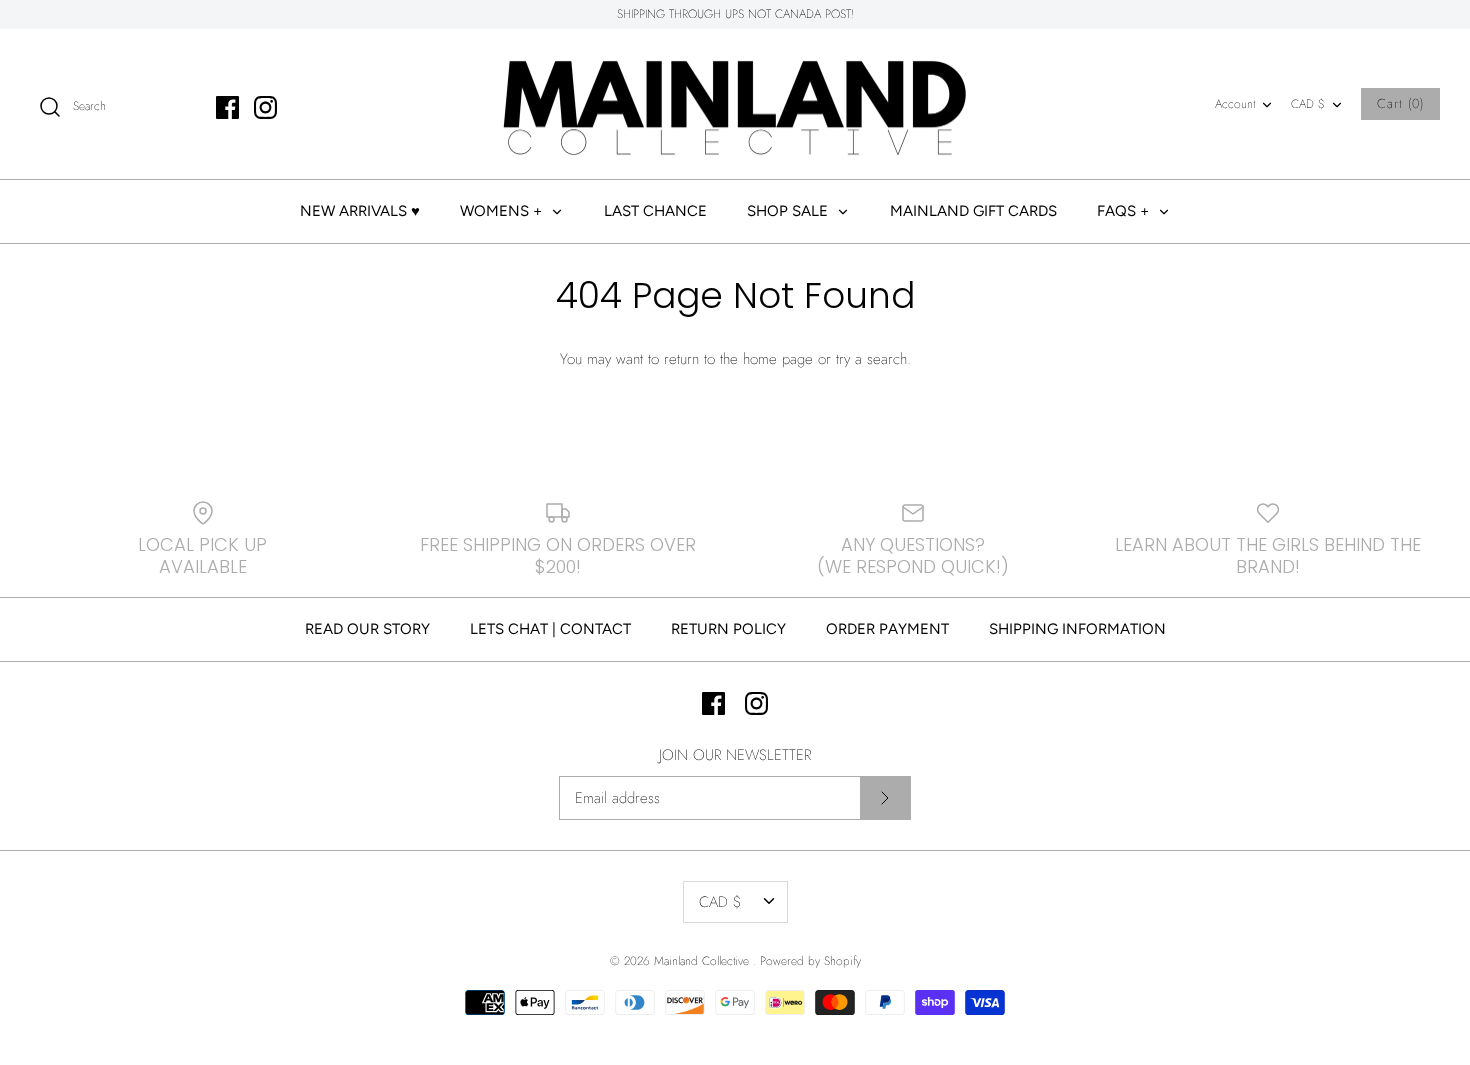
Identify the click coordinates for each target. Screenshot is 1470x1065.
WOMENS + (503, 211)
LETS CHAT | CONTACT (550, 629)
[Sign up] (885, 798)
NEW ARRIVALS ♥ (360, 211)
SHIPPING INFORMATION (1077, 629)
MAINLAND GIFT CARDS (973, 211)
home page (778, 359)
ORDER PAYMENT (887, 629)
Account (1235, 104)
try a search (871, 359)
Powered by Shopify (810, 961)
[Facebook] (227, 107)
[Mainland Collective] (735, 104)
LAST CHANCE (655, 211)
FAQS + (1125, 211)
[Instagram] (265, 107)
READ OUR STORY (367, 629)
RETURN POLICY (728, 629)
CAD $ (1308, 104)
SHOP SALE (789, 211)
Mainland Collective (703, 961)
